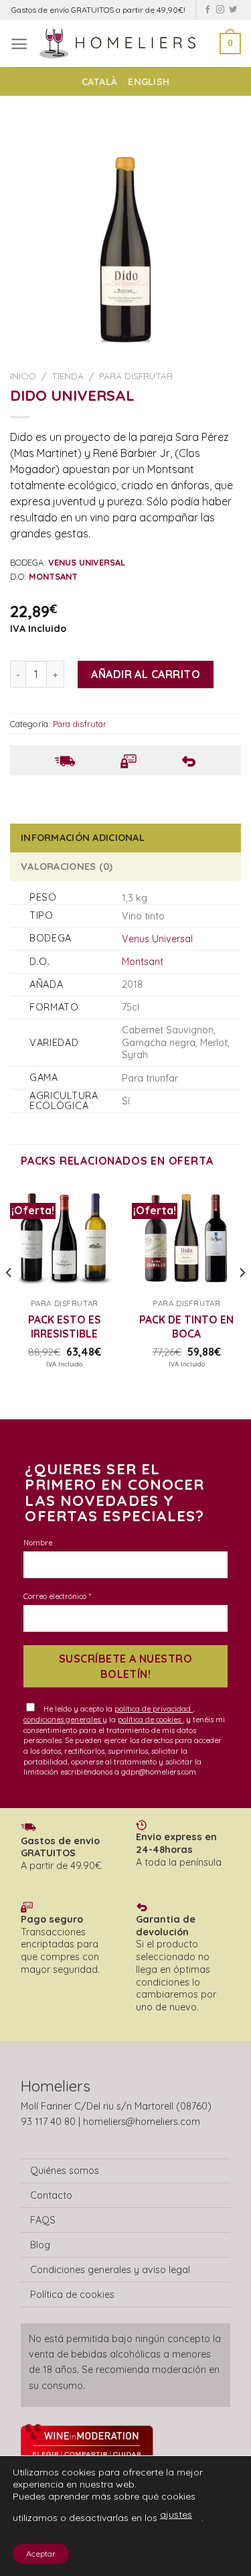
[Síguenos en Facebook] (207, 10)
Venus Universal (157, 939)
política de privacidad (154, 1709)
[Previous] (9, 1300)
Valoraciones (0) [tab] (67, 866)
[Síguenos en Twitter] (233, 10)
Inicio (23, 376)
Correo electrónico (57, 1596)
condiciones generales (63, 1720)
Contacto (51, 2195)
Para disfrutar (136, 376)
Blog (40, 2245)
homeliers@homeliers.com (142, 2122)
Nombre (38, 1543)
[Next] (242, 1300)
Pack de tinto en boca (186, 1326)
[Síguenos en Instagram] (220, 10)
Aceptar (41, 2554)
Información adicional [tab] (83, 838)
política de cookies (150, 1720)
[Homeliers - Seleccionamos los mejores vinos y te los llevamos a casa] (124, 43)
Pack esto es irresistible (65, 1326)
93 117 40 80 (48, 2122)
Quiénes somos (65, 2171)
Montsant (143, 962)
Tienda (68, 376)
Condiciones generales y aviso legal (110, 2270)
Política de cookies (72, 2295)
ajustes (176, 2514)
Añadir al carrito (146, 674)
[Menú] (19, 44)
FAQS (43, 2220)
